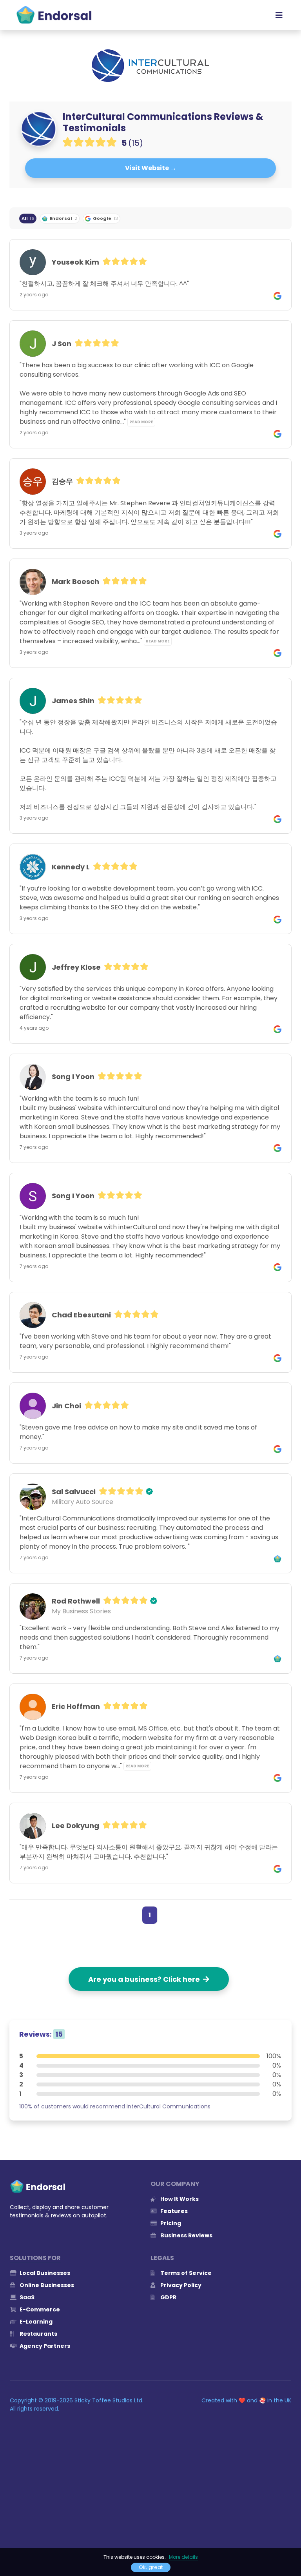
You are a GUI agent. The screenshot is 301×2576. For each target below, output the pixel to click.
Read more (141, 422)
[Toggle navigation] (279, 15)
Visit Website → (151, 168)
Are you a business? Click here (146, 1979)
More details (183, 2557)
